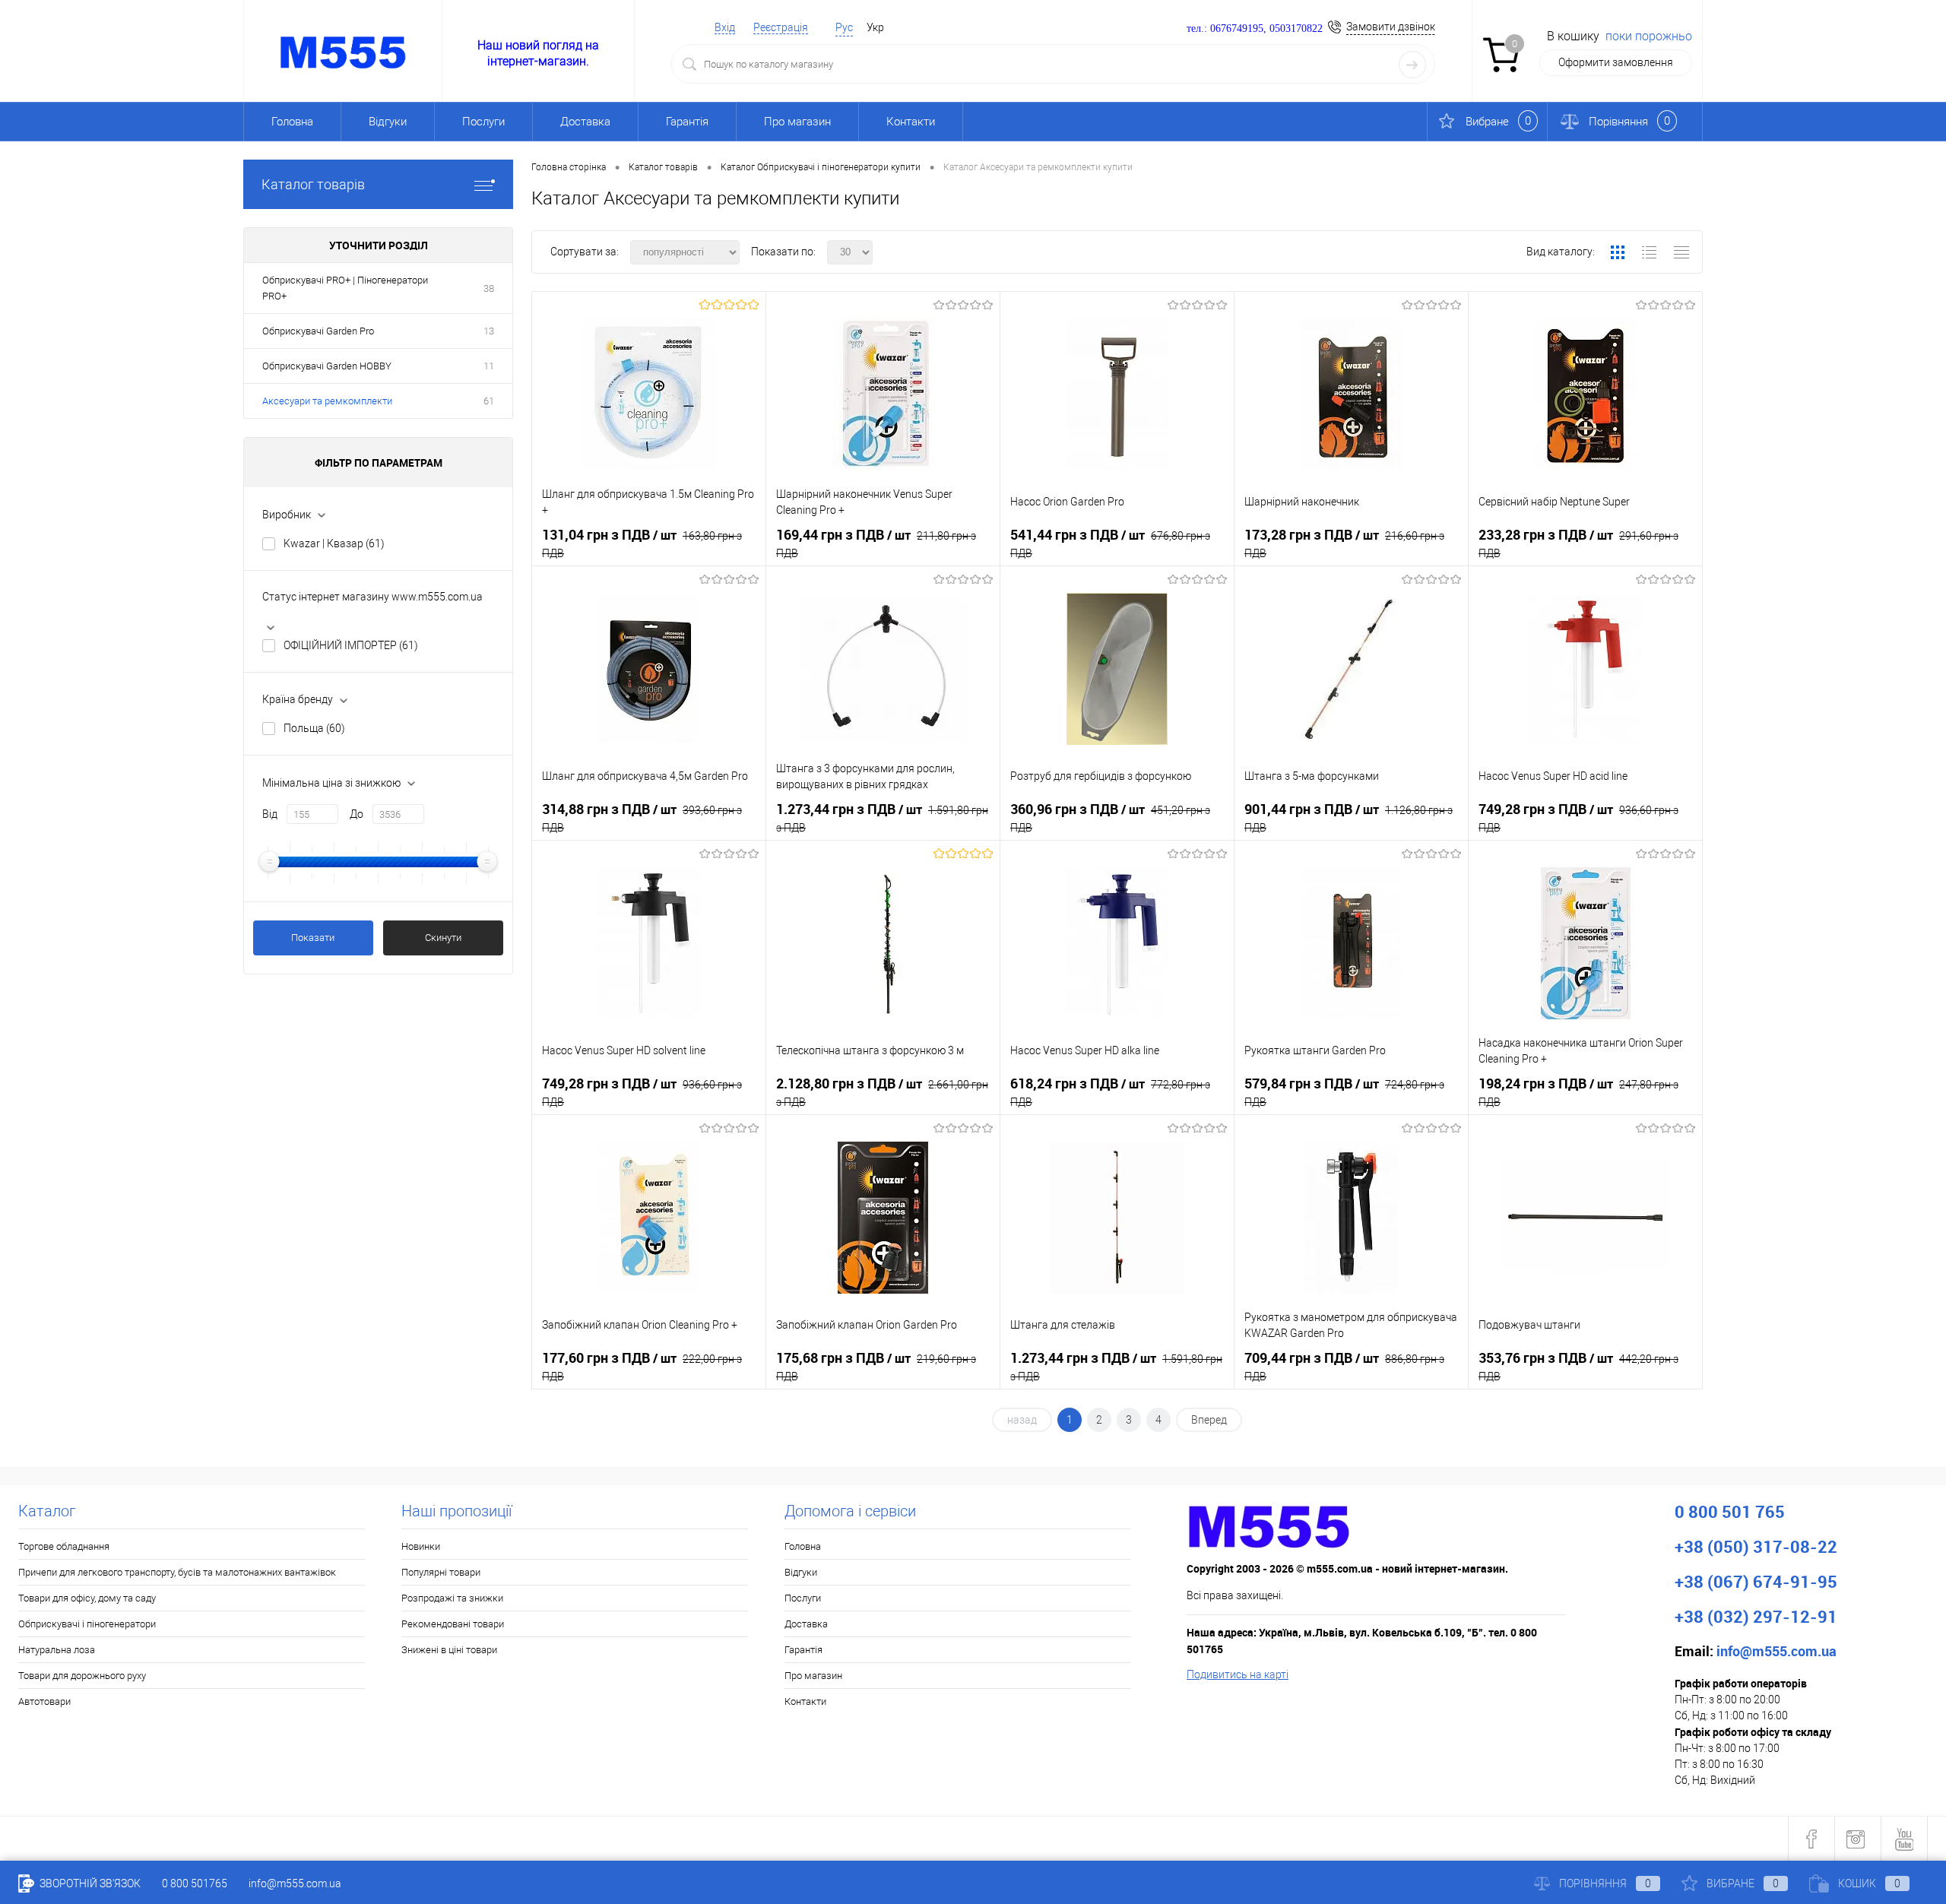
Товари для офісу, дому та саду (87, 1598)
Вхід (725, 27)
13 (489, 331)
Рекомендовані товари (453, 1624)
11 (489, 366)
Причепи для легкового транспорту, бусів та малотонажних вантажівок (177, 1572)
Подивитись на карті (1238, 1674)
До (357, 814)
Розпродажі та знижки (452, 1598)
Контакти (911, 122)
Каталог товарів (313, 184)
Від (270, 814)
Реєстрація (781, 27)
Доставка (585, 122)
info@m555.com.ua (295, 1883)
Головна (292, 122)
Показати (313, 938)
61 (489, 401)
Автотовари (44, 1701)
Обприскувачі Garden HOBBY (327, 366)
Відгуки (388, 122)
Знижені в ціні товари (449, 1650)
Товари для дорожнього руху (82, 1676)
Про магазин (797, 122)
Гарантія (687, 122)
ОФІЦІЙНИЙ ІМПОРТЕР (351, 645)
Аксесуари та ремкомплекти (327, 401)
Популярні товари (441, 1572)
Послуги (483, 122)
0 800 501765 (195, 1883)
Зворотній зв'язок (89, 1883)
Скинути (443, 938)
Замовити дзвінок (1391, 27)
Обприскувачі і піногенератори (87, 1624)
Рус (844, 27)
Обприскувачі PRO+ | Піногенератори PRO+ (345, 288)
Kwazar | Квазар (334, 543)
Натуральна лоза (57, 1650)
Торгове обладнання (64, 1546)
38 (489, 288)
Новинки (421, 1546)
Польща (314, 728)
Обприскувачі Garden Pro (318, 331)
